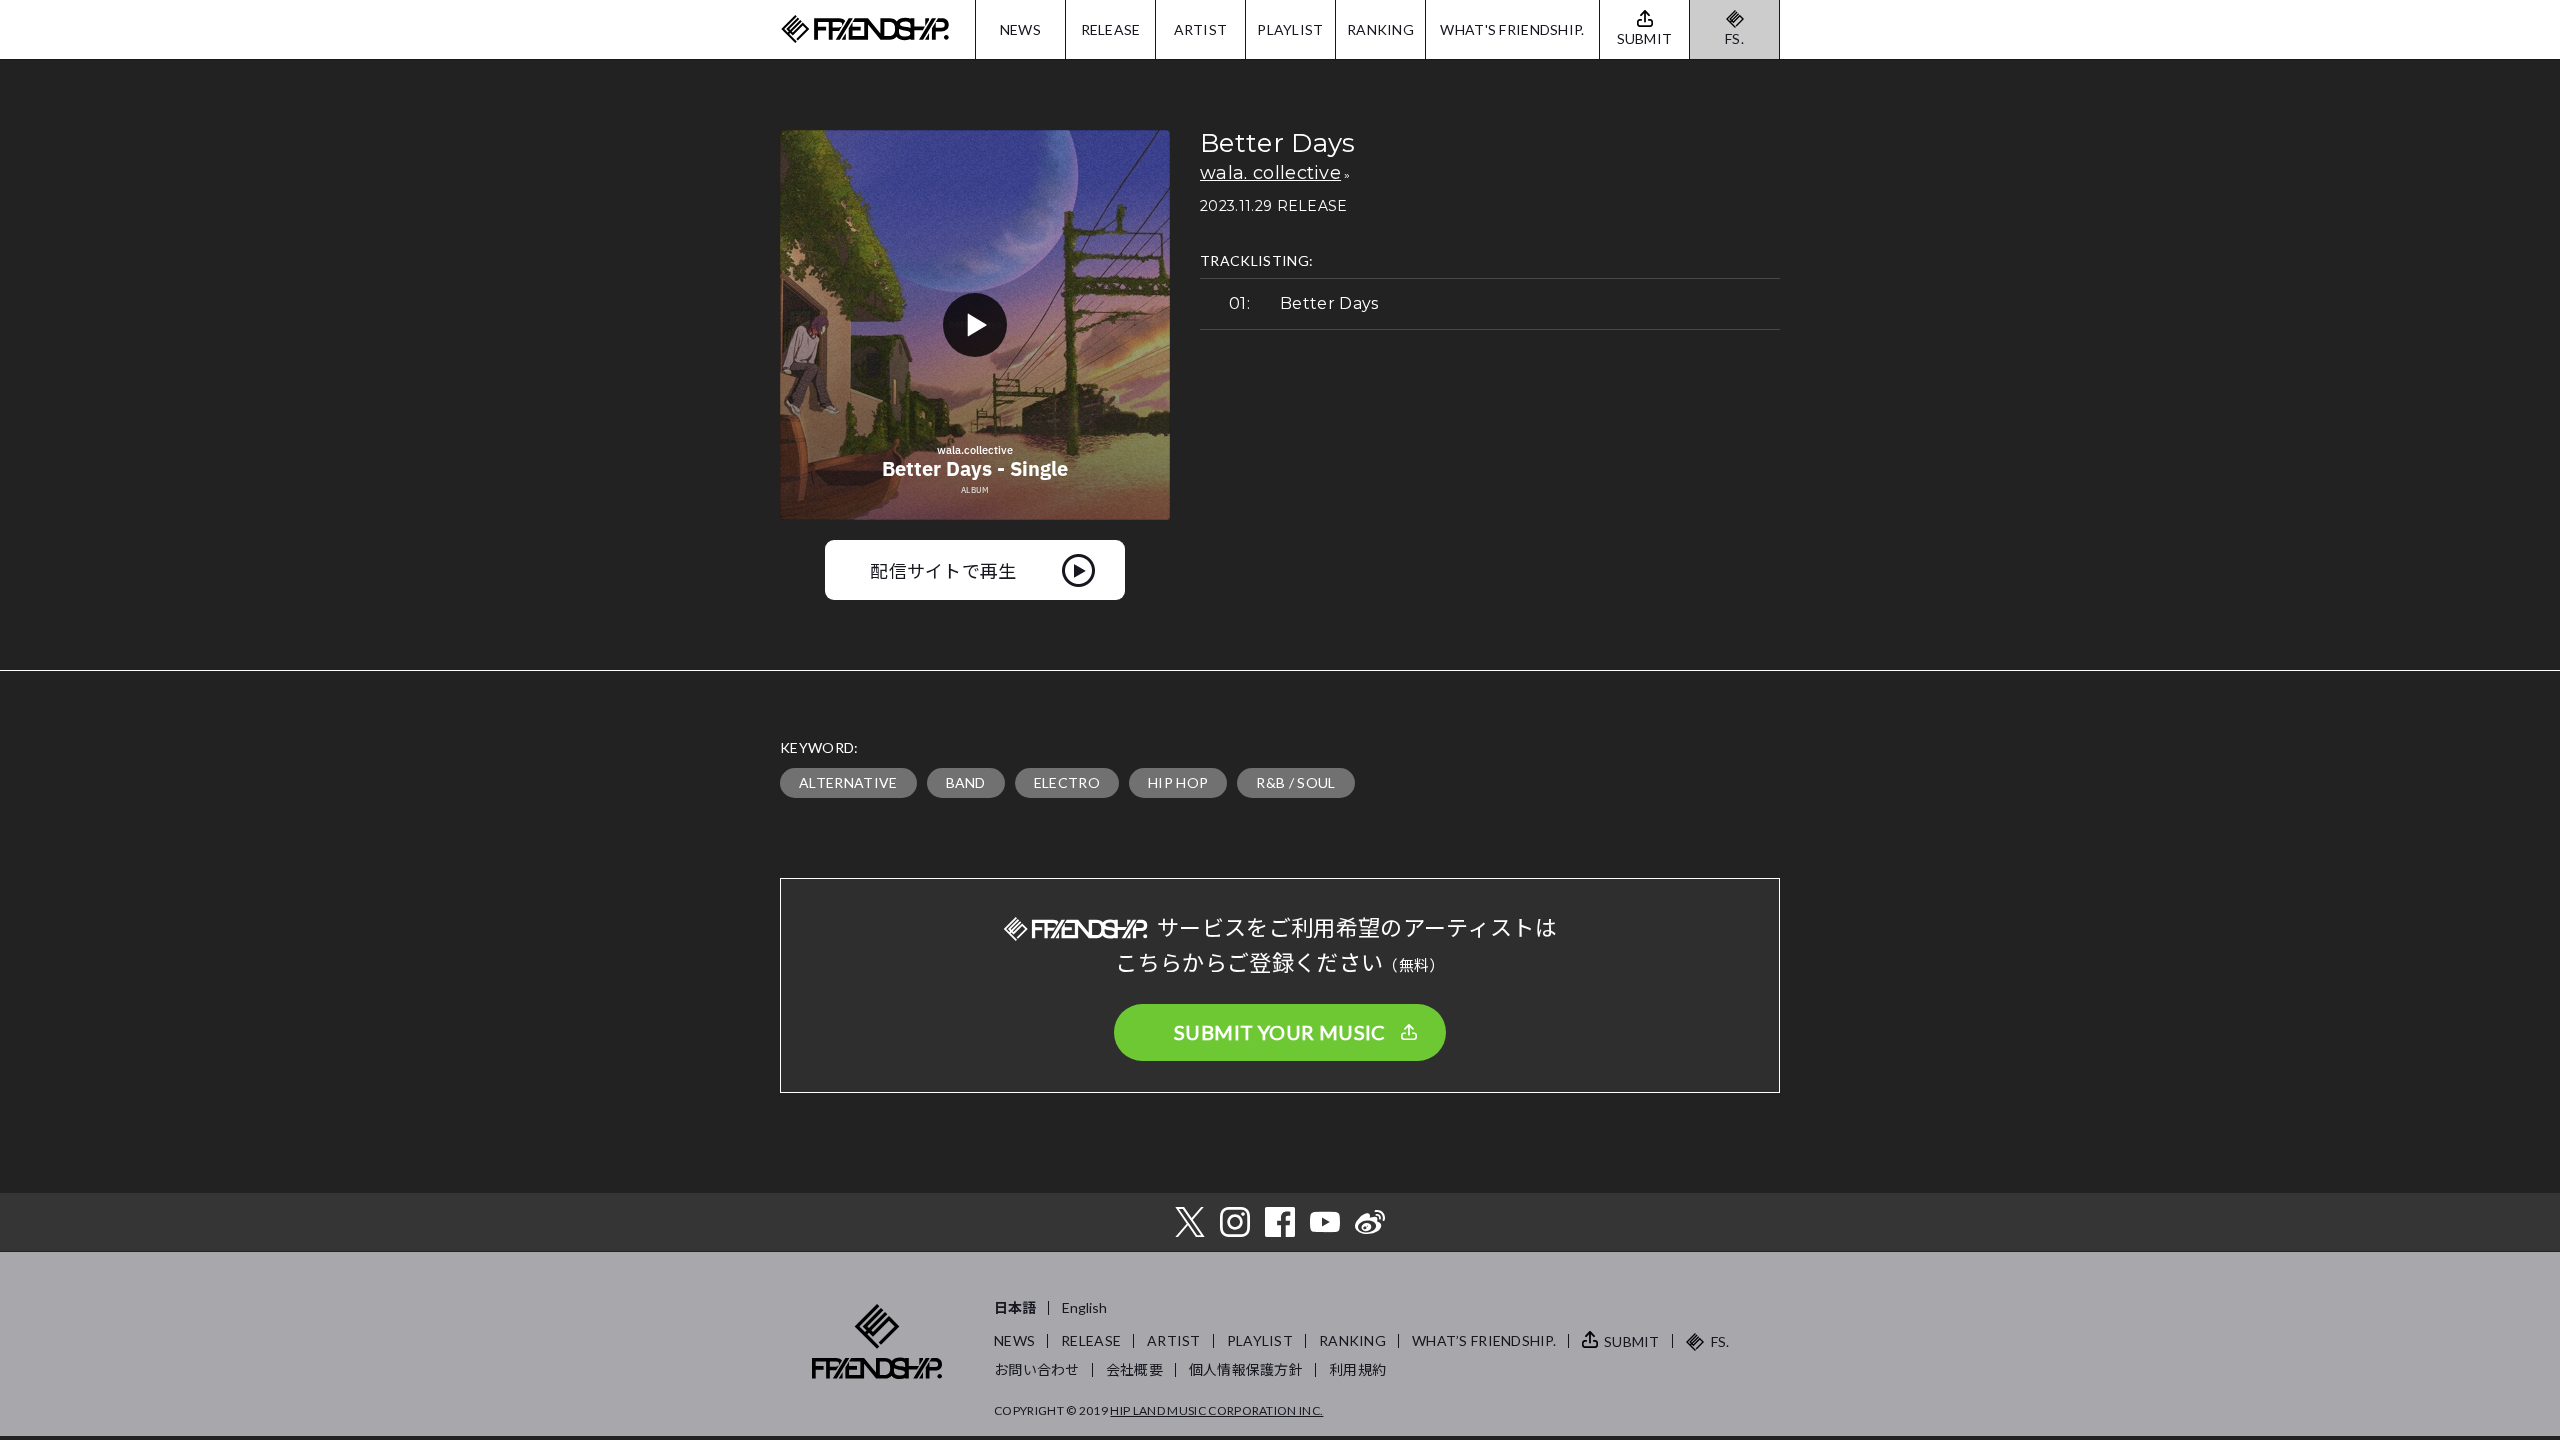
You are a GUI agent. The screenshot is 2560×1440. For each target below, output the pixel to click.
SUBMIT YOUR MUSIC (1280, 1032)
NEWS (1020, 29)
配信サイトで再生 (943, 570)
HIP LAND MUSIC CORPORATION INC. (1216, 1410)
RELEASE (1111, 29)
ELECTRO (1067, 782)
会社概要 (1134, 1369)
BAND (966, 782)
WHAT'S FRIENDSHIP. (1512, 29)
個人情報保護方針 (1246, 1369)
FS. (1734, 38)
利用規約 (1357, 1369)
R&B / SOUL (1295, 782)
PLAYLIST (1290, 29)
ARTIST (1201, 29)
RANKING (1380, 29)
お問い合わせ (1037, 1369)
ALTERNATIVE (848, 782)
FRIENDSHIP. (865, 29)
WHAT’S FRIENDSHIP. (1484, 1340)
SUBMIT (1632, 1341)
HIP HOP (1178, 782)
